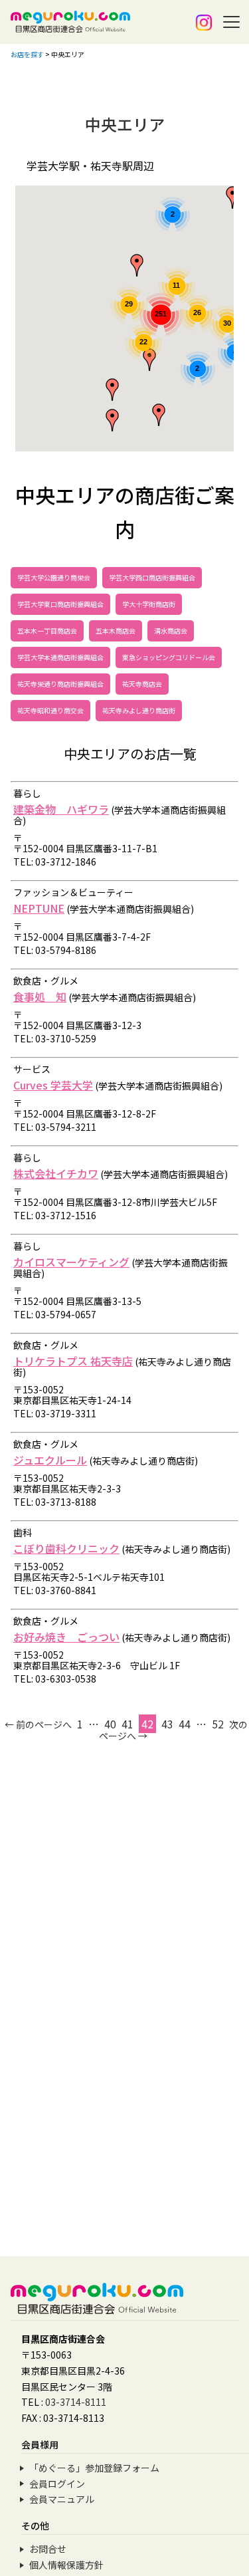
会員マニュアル (62, 2499)
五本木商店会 (116, 631)
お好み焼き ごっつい (66, 1637)
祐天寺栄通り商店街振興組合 (60, 684)
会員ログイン (57, 2484)
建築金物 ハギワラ (61, 809)
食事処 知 (40, 996)
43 (167, 1724)
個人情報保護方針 (66, 2565)
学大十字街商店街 (149, 604)
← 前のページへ (38, 1724)
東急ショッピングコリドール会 (169, 657)
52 (218, 1724)
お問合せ (48, 2549)
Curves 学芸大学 (53, 1085)
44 (185, 1724)
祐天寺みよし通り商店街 (139, 710)
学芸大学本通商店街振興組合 (60, 657)
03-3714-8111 (76, 2402)
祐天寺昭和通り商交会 (50, 710)
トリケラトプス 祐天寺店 (73, 1361)
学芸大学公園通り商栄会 (54, 577)
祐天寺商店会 (142, 684)
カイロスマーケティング (71, 1262)
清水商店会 (171, 631)
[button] (112, 390)
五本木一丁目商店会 (47, 631)
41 (127, 1724)
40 (110, 1724)
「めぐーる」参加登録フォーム (94, 2468)
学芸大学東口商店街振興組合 (60, 604)
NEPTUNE (39, 908)
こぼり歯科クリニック (66, 1548)
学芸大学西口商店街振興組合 (152, 577)
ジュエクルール (50, 1460)
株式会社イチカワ (56, 1173)
